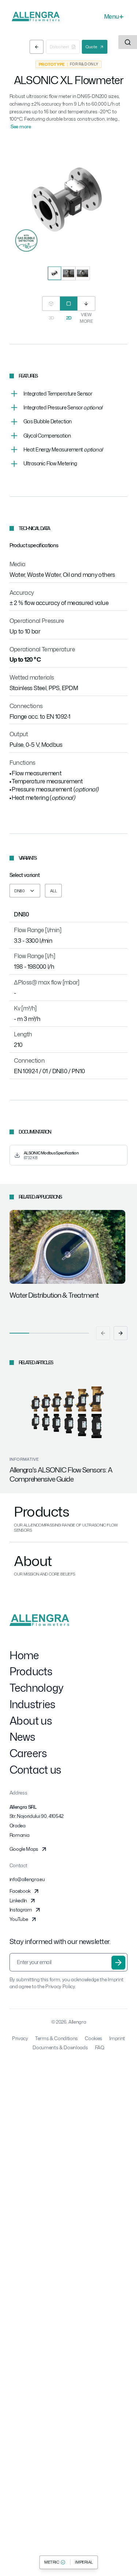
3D (51, 318)
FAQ (100, 2047)
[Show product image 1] (54, 273)
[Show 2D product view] (69, 303)
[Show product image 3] (83, 273)
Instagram (21, 1910)
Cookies (94, 2038)
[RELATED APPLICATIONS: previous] (103, 1333)
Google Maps (24, 1849)
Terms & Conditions (56, 2038)
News (22, 1737)
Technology (37, 1688)
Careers (28, 1753)
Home (24, 1655)
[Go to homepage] (36, 16)
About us (31, 1721)
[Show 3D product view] (51, 303)
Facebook (20, 1891)
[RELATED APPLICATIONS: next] (121, 1333)
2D (68, 318)
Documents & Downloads (60, 2047)
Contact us (35, 1770)
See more (21, 126)
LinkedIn (18, 1900)
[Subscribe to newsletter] (118, 1963)
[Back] (37, 47)
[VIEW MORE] (86, 303)
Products (31, 1671)
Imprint (117, 2038)
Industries (33, 1704)
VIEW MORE (86, 318)
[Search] (128, 42)
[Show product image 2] (68, 273)
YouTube (19, 1919)
